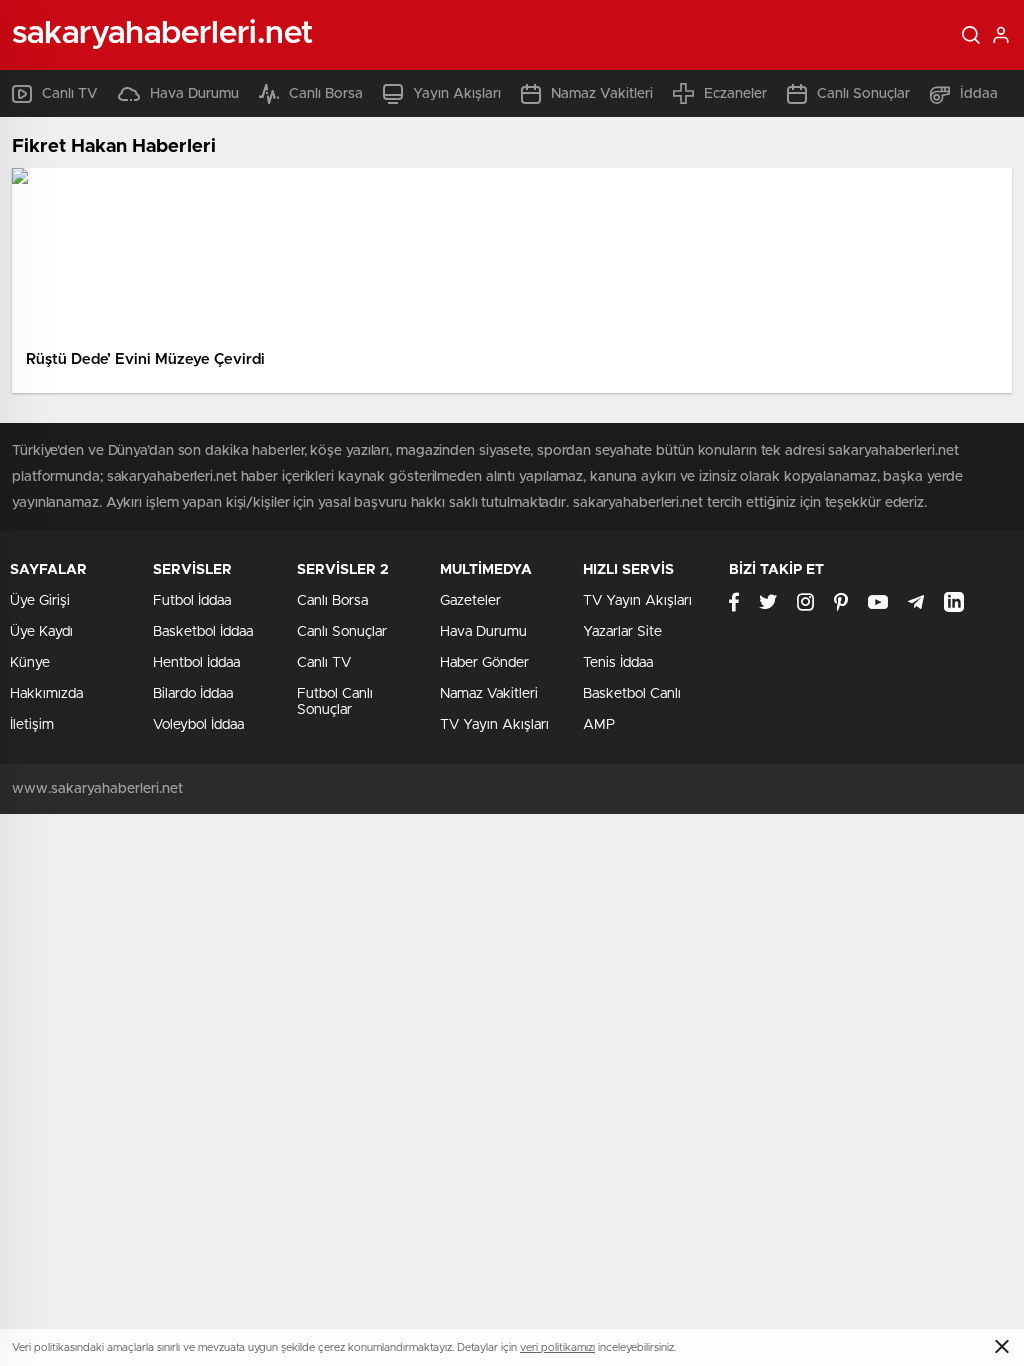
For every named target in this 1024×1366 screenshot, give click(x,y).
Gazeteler (470, 601)
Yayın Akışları (457, 94)
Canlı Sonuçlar (863, 94)
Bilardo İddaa (193, 694)
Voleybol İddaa (198, 725)
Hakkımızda (46, 694)
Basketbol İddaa (203, 632)
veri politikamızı (557, 1347)
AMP (599, 725)
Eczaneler (735, 94)
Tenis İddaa (618, 663)
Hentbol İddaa (196, 663)
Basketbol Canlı (632, 694)
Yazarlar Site (622, 632)
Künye (30, 663)
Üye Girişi (40, 601)
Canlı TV (70, 94)
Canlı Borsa (326, 94)
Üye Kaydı (41, 632)
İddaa (979, 94)
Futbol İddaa (192, 601)
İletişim (32, 725)
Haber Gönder (484, 663)
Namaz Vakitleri (602, 94)
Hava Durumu (194, 94)
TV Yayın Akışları (494, 725)
